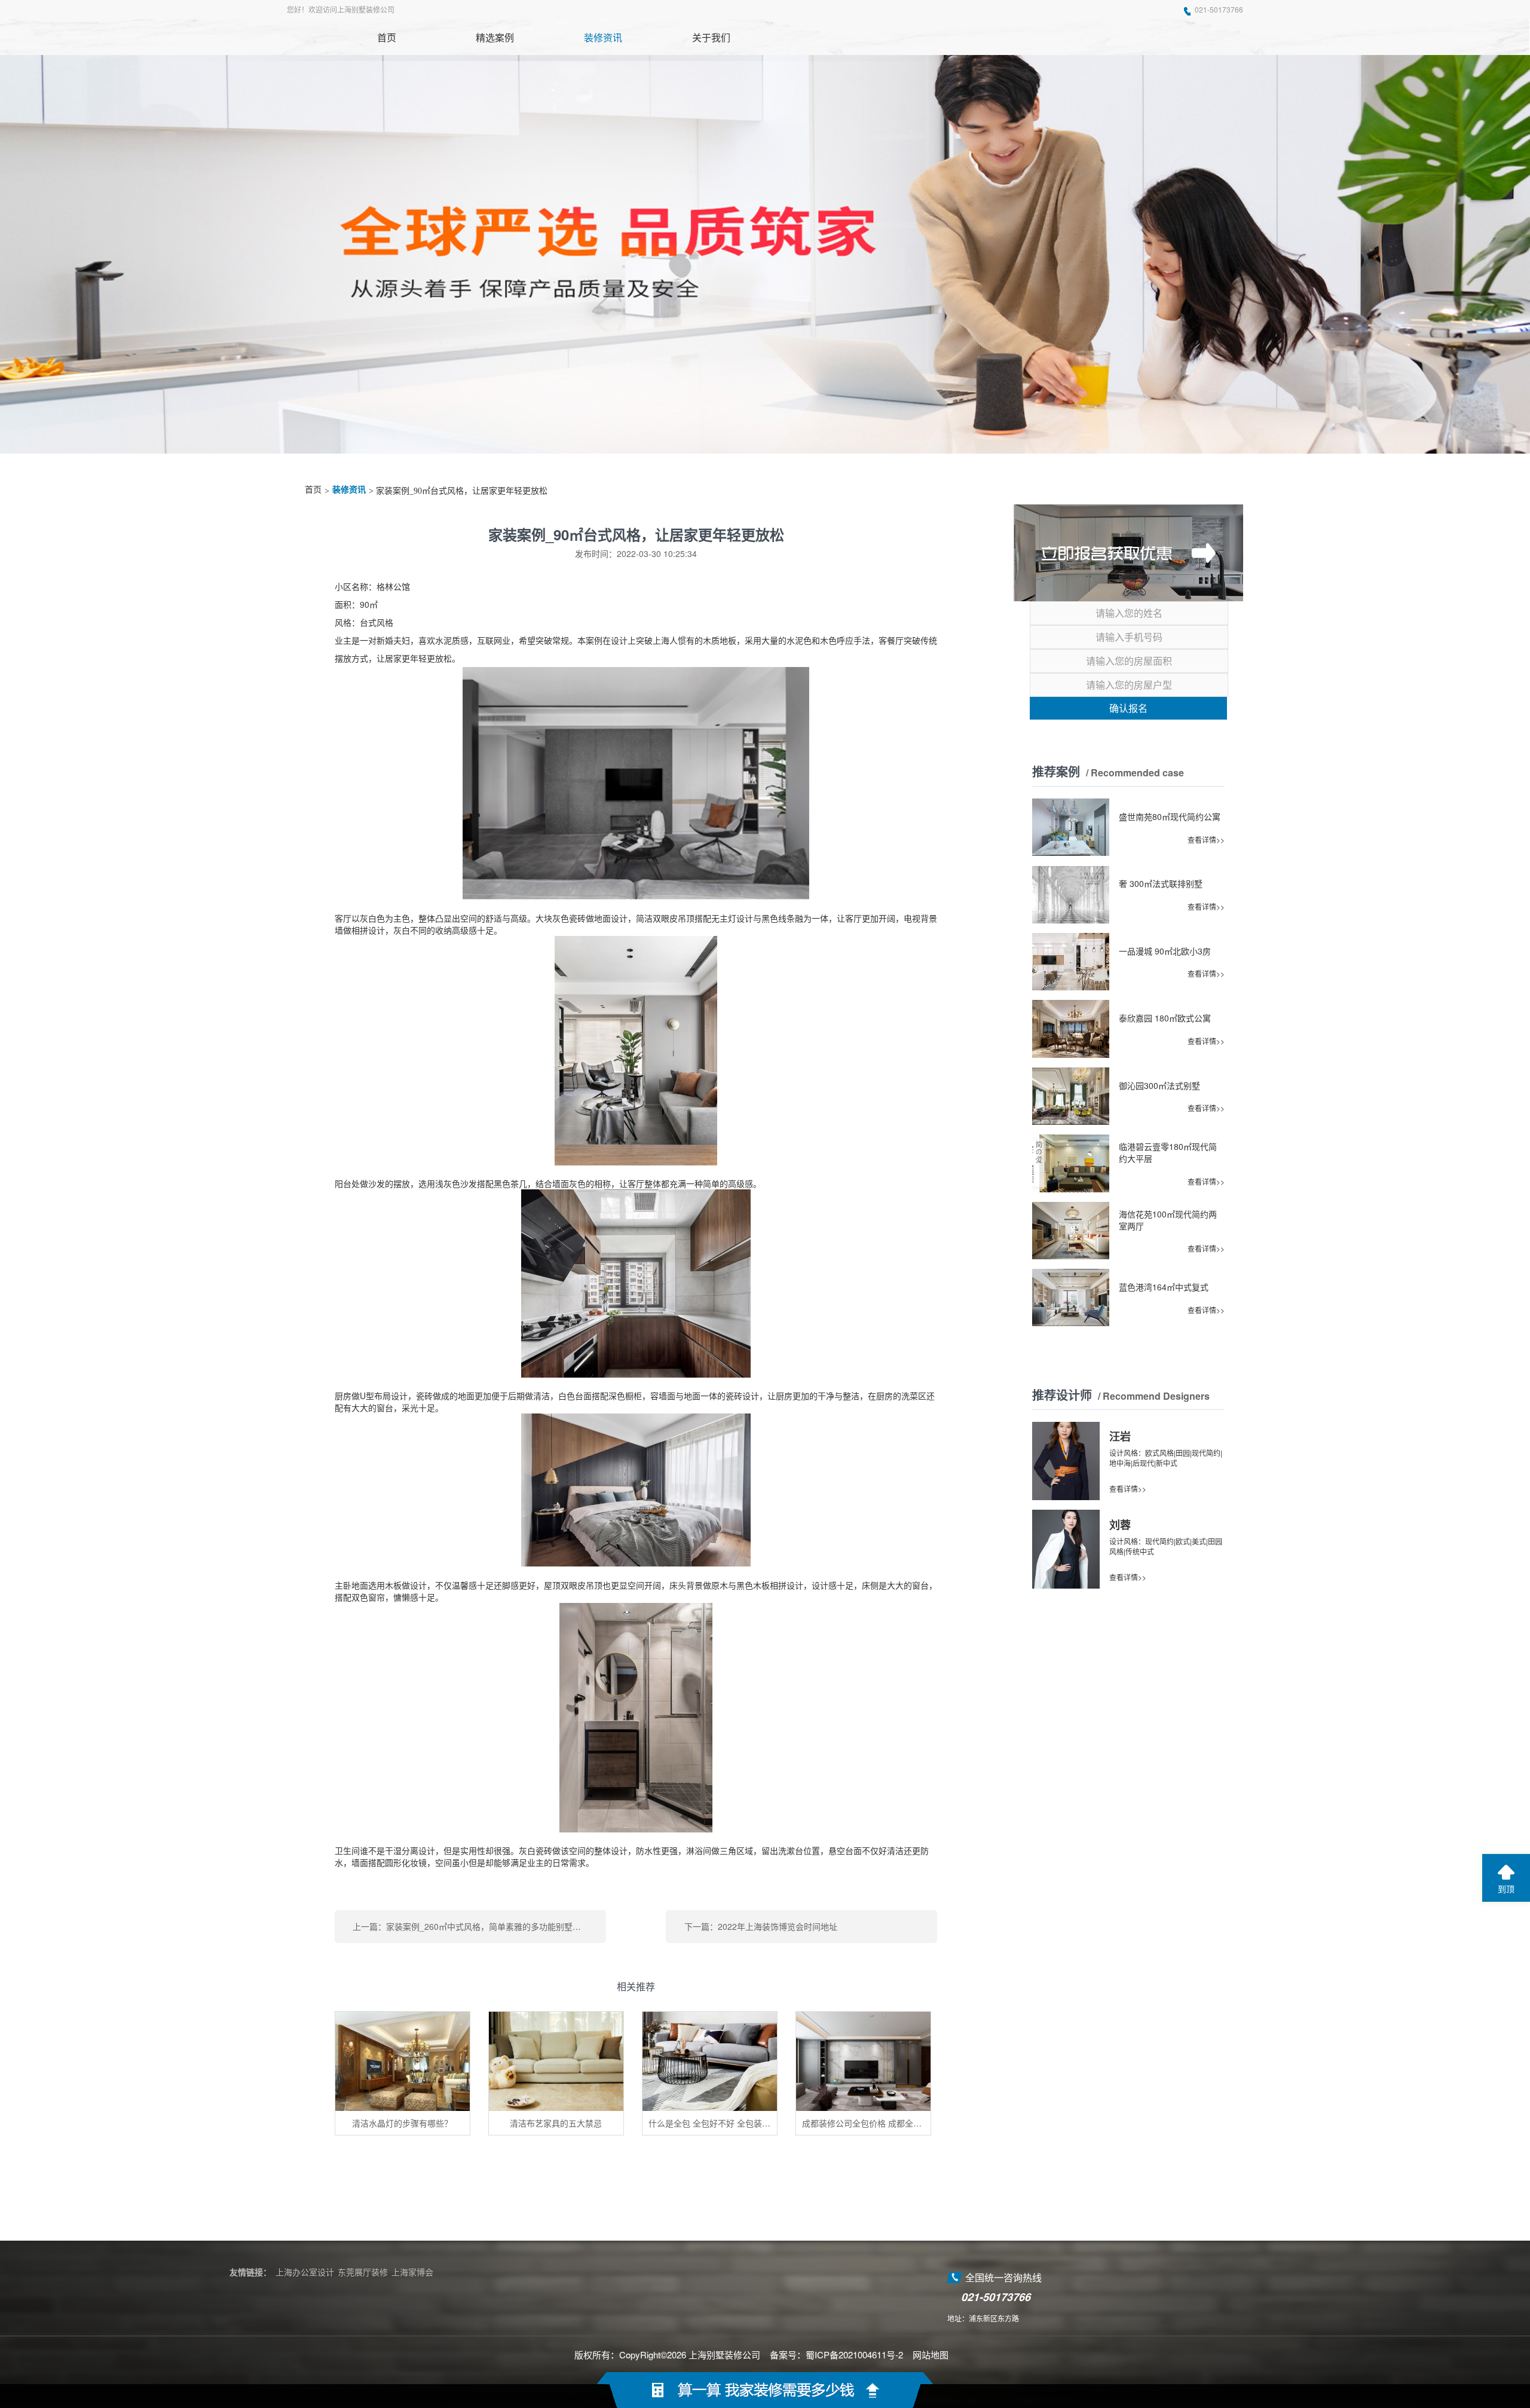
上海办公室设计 (305, 2272)
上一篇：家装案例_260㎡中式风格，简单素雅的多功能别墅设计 (471, 1926)
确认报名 (1128, 708)
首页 (313, 490)
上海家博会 (412, 2272)
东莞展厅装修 (363, 2272)
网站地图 (931, 2355)
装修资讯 (349, 490)
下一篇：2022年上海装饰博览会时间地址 (761, 1926)
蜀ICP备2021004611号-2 (854, 2355)
